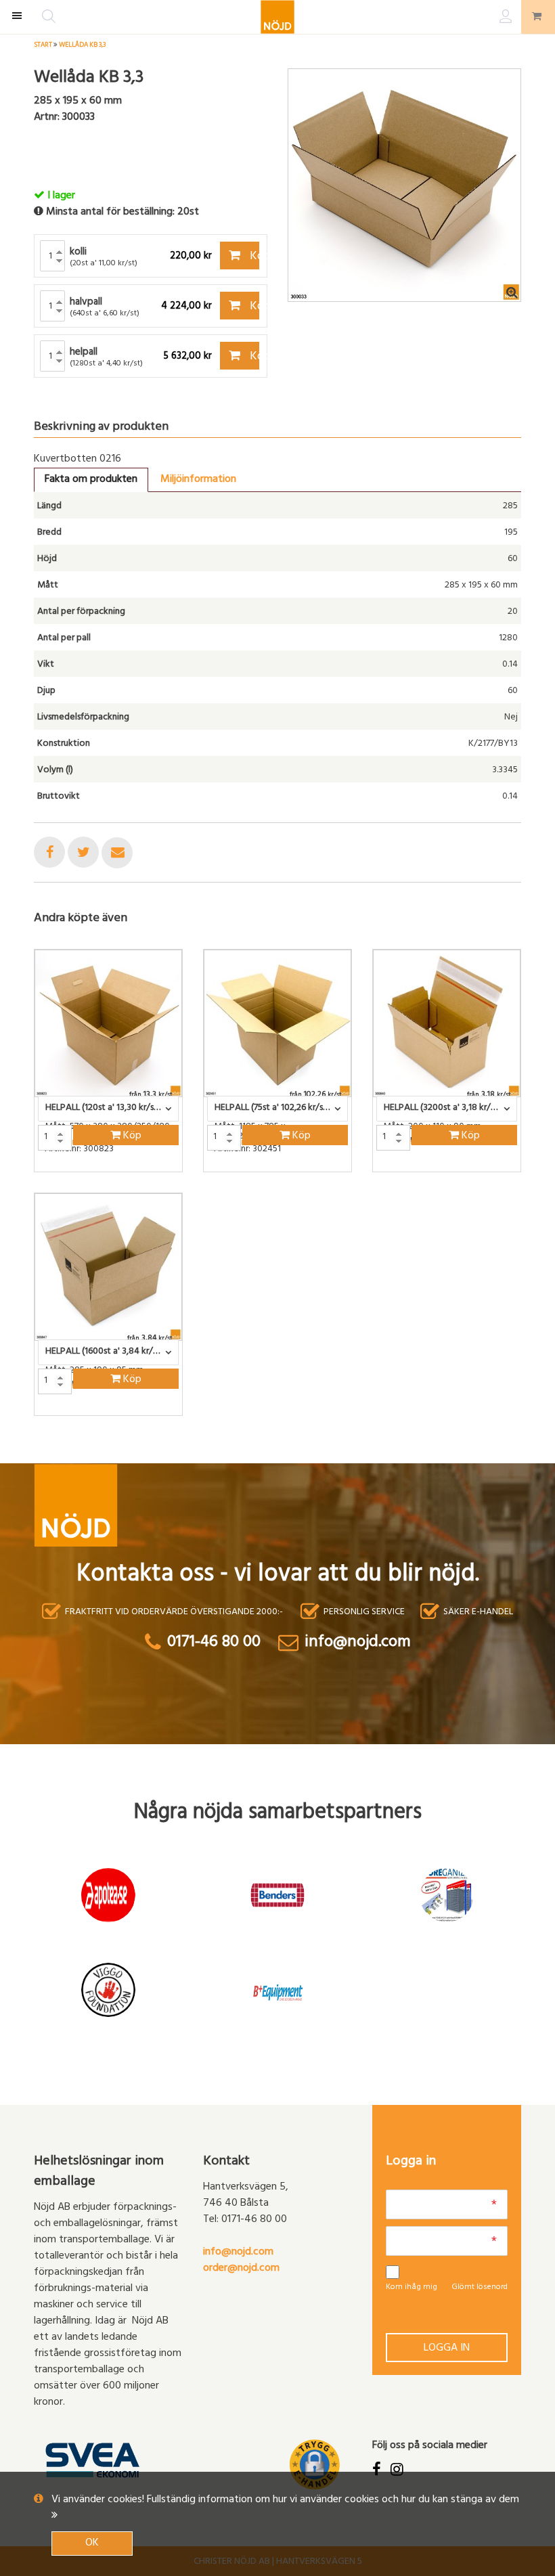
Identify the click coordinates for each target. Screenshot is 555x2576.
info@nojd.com (238, 2252)
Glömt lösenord (480, 2288)
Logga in (447, 2349)
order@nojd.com (241, 2269)
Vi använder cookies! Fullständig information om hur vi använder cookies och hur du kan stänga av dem (285, 2500)
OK (92, 2544)
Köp (253, 257)
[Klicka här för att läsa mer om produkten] (108, 1023)
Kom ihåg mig (412, 2288)
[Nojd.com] (277, 17)
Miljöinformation (198, 480)
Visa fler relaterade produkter (113, 1451)
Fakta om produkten (91, 480)
